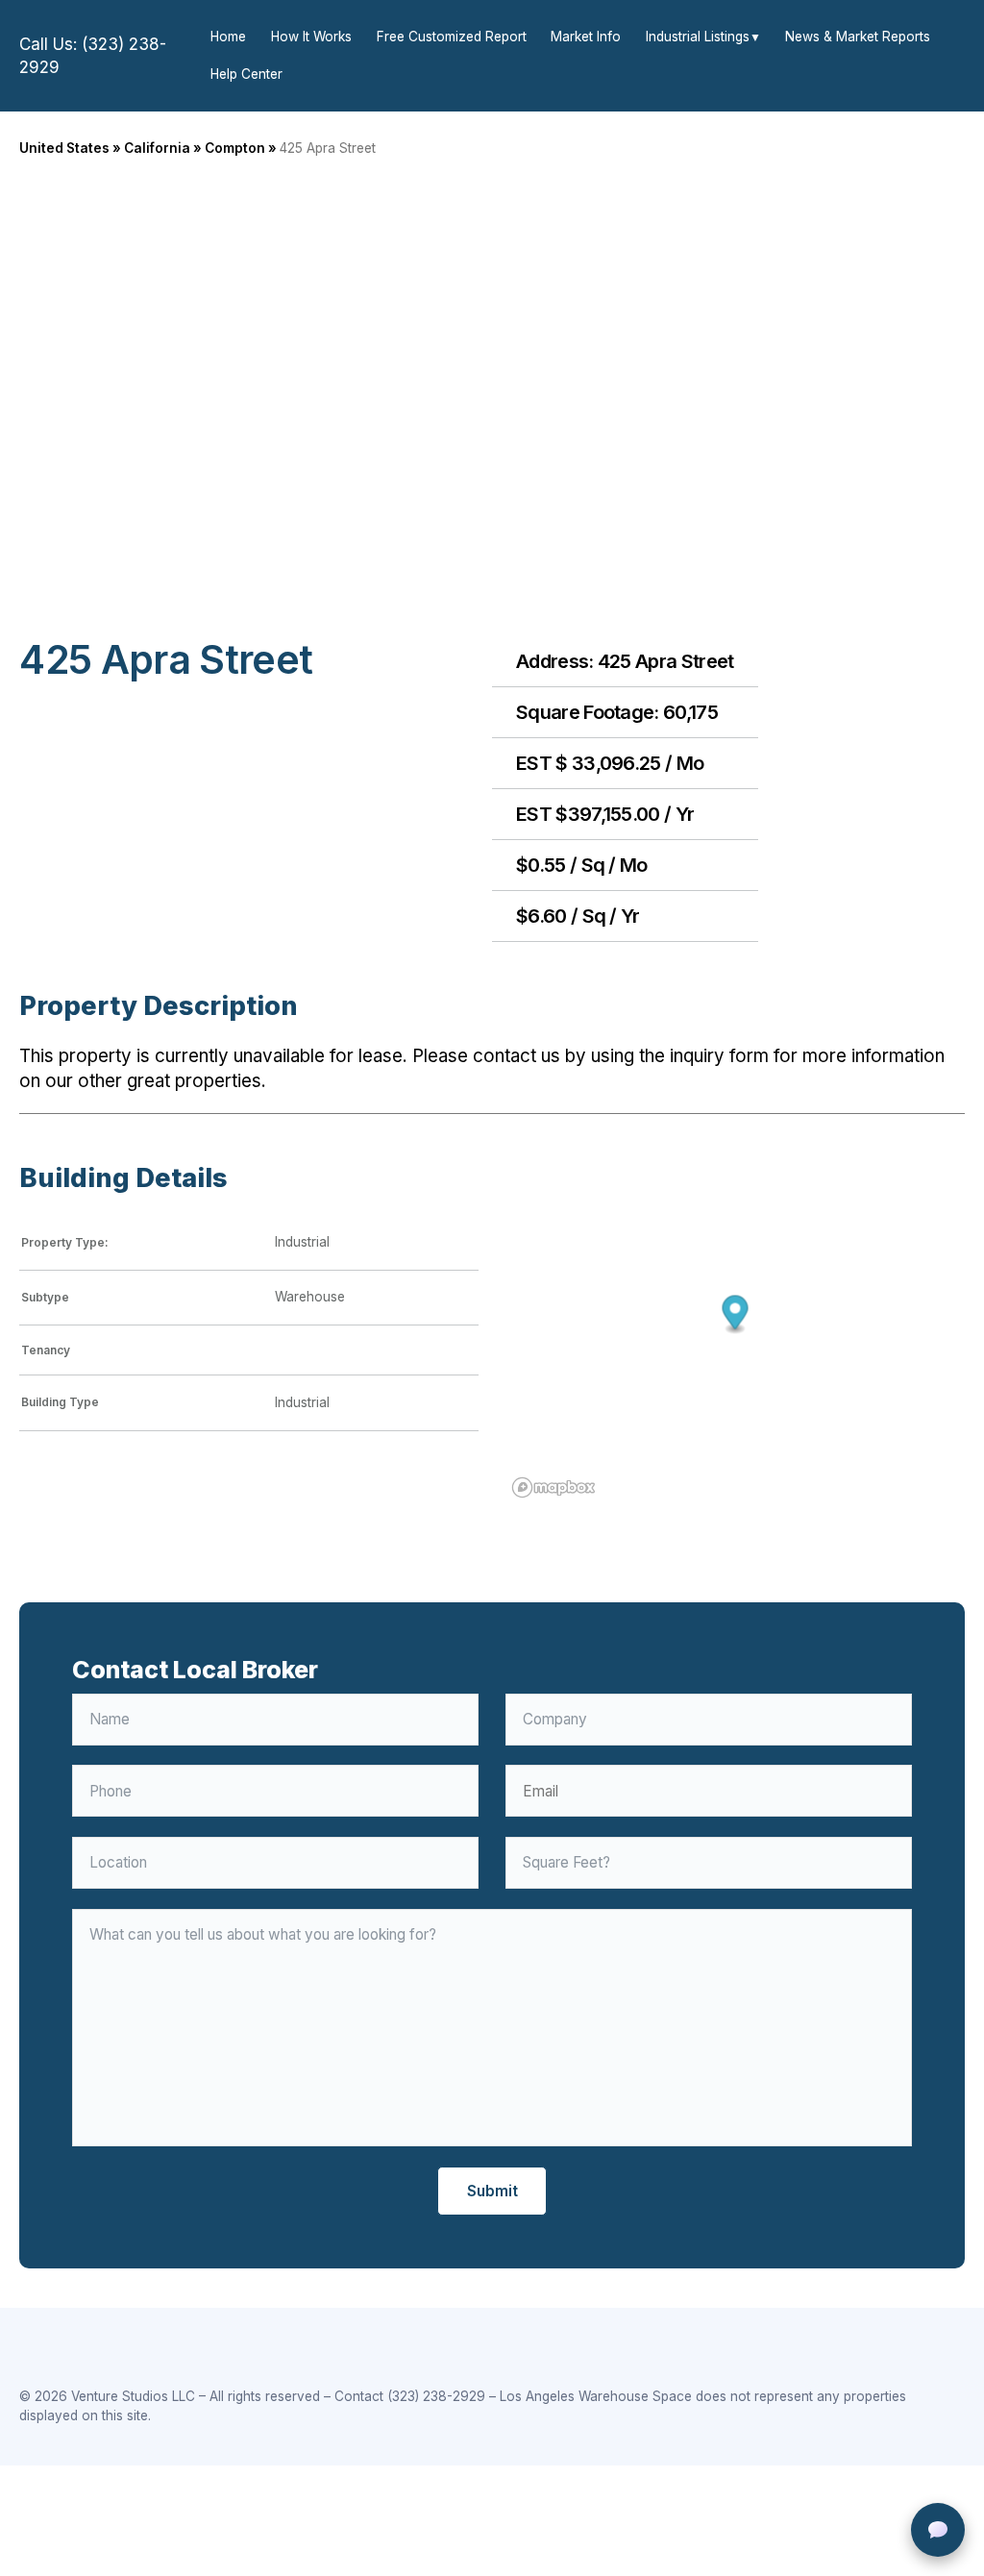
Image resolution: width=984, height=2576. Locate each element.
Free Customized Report (452, 37)
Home (228, 37)
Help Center (246, 74)
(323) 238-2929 (436, 2396)
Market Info (586, 37)
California (157, 148)
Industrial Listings (698, 37)
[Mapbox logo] (553, 1487)
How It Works (311, 37)
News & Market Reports (858, 37)
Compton (235, 148)
